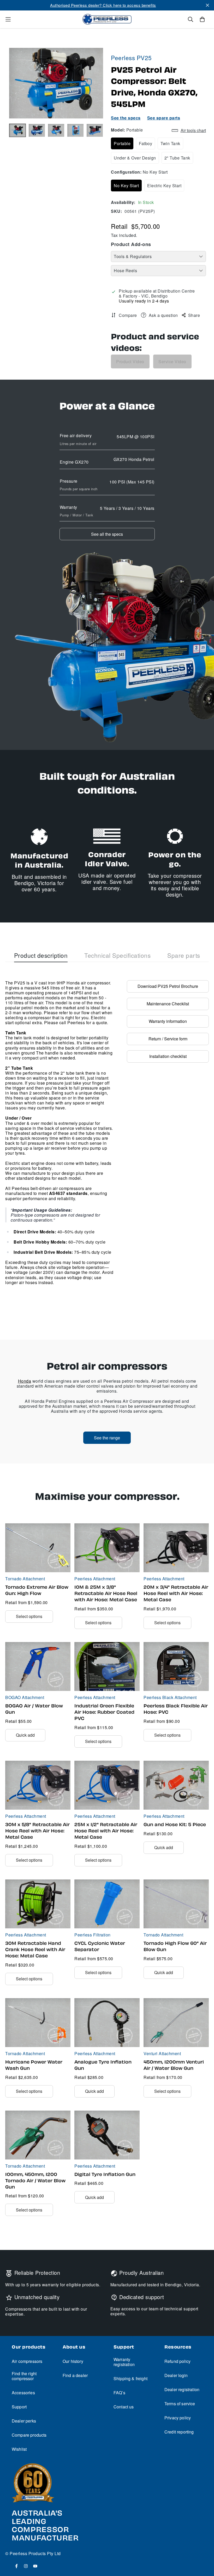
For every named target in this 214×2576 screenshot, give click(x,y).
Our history (73, 2361)
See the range (107, 1438)
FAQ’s (119, 2393)
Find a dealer (75, 2375)
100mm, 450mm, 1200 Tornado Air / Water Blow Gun (35, 2181)
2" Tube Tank (177, 158)
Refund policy (177, 2361)
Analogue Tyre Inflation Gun (103, 2065)
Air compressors (27, 2361)
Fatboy (145, 143)
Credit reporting (179, 2432)
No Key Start (126, 186)
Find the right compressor (24, 2376)
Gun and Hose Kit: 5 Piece (175, 1825)
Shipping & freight (130, 2378)
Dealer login (176, 2375)
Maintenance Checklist (168, 1004)
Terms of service (180, 2404)
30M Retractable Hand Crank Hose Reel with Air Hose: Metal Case (35, 1950)
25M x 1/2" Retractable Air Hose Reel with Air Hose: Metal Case (106, 1831)
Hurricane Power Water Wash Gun (34, 2065)
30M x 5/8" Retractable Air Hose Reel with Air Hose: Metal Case (37, 1831)
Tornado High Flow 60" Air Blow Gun (175, 1946)
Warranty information (168, 1021)
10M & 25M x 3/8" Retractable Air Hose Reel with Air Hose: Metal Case (106, 1593)
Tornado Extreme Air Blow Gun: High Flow (37, 1590)
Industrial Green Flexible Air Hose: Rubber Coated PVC (104, 1712)
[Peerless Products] (107, 19)
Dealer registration (182, 2389)
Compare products (29, 2435)
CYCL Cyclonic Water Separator (100, 1946)
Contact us (124, 2407)
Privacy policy (178, 2418)
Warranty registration (124, 2362)
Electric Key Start (164, 186)
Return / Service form (168, 1039)
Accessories (23, 2393)
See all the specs (107, 534)
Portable (122, 143)
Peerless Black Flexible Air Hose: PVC (176, 1709)
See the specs (126, 118)
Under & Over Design (135, 158)
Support (19, 2407)
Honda (25, 1381)
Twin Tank (170, 143)
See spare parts (164, 118)
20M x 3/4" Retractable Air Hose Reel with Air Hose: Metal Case (176, 1593)
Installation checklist (168, 1056)
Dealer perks (24, 2421)
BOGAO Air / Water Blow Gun (34, 1709)
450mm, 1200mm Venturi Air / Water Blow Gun (174, 2065)
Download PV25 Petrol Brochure (168, 986)
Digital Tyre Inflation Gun (105, 2174)
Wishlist (19, 2449)
